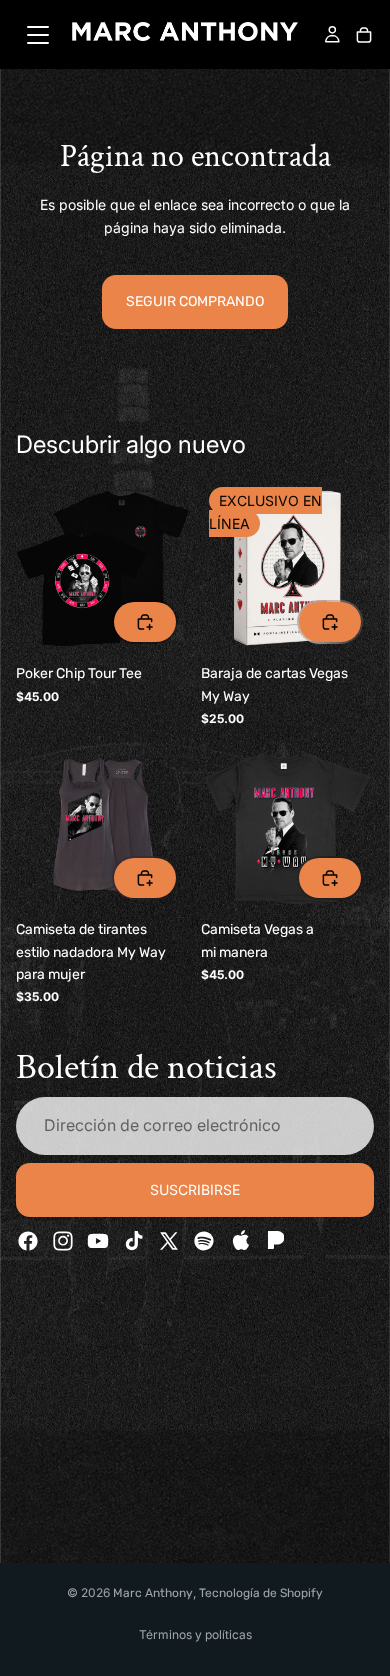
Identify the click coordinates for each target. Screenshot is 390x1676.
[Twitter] (169, 1241)
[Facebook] (28, 1241)
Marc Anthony (153, 1593)
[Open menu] (38, 35)
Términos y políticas (195, 1634)
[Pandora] (274, 1241)
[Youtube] (98, 1241)
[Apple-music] (239, 1241)
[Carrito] (364, 36)
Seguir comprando (195, 301)
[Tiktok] (134, 1241)
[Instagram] (63, 1241)
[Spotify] (204, 1241)
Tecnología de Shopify (261, 1593)
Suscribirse (195, 1189)
